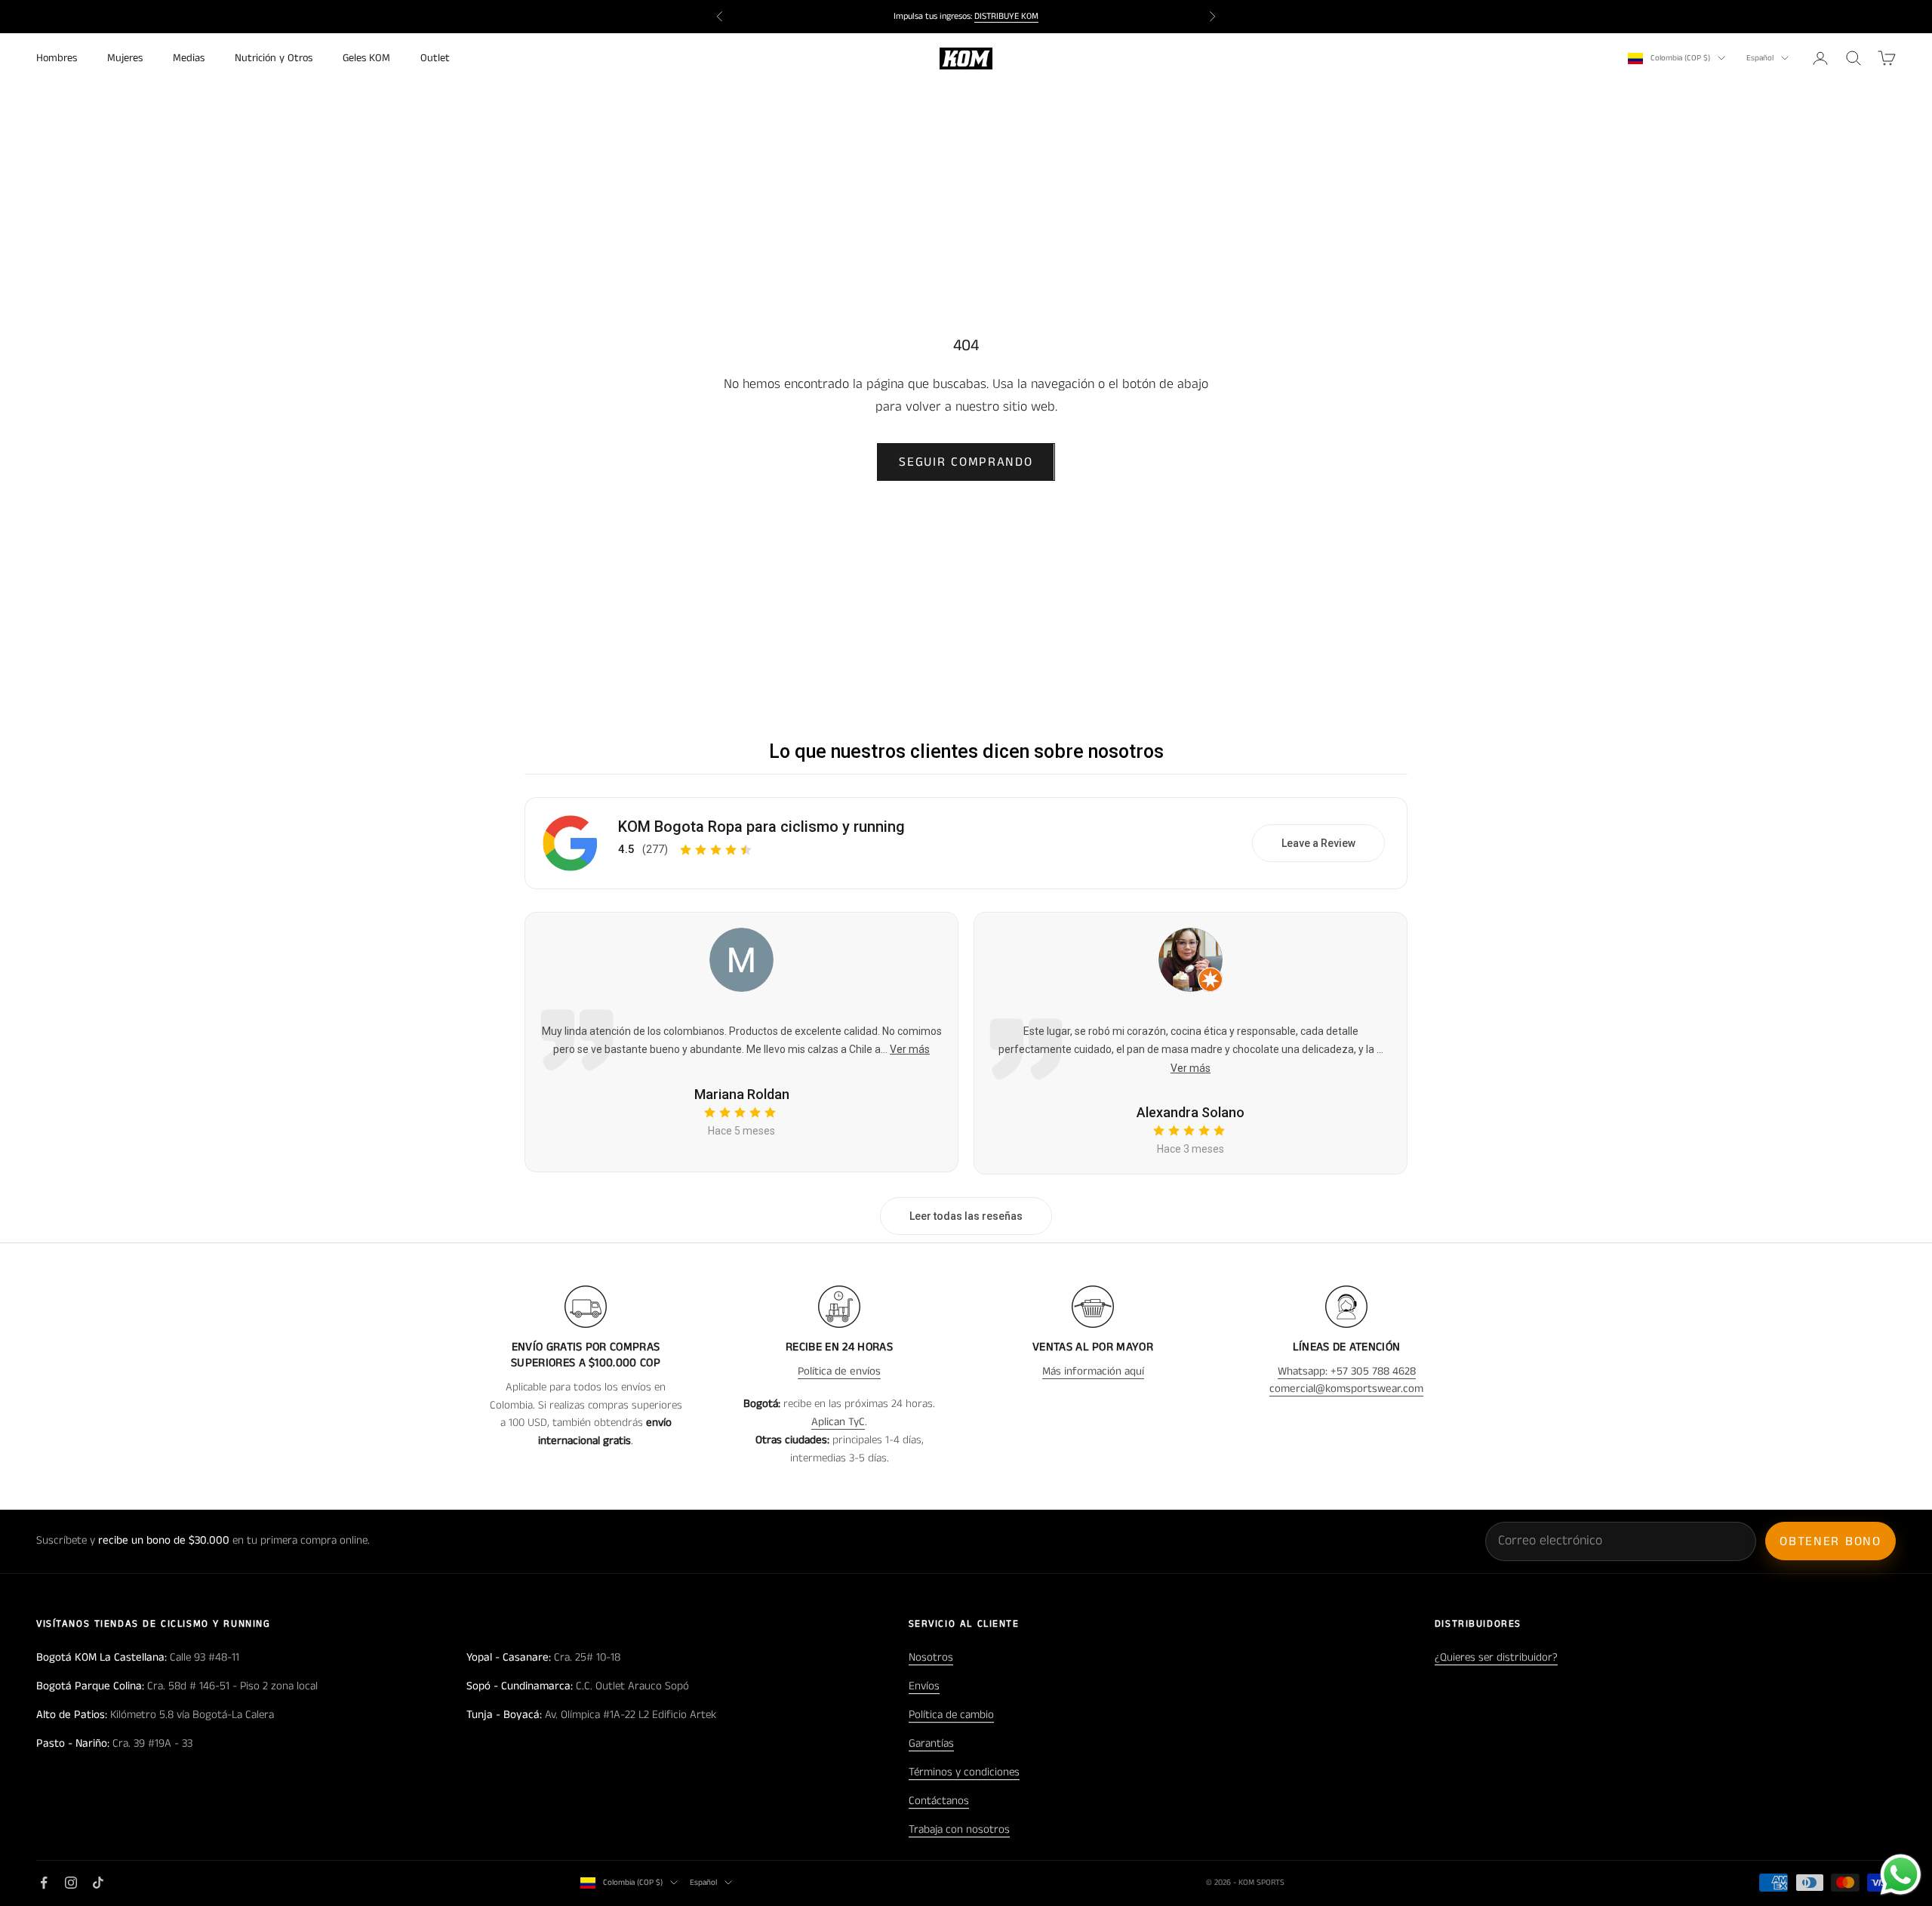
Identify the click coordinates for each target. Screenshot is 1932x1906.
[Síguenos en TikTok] (98, 1883)
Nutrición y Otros (274, 58)
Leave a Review (1318, 843)
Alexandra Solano (1191, 1112)
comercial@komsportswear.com (1346, 1389)
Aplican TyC (838, 1422)
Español (1760, 58)
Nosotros (931, 1657)
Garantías (931, 1743)
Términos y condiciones (964, 1772)
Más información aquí (1093, 1371)
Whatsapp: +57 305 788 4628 (1347, 1371)
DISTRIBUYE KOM (1006, 16)
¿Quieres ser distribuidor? (1496, 1657)
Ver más (910, 1049)
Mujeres (125, 58)
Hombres (57, 58)
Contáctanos (939, 1801)
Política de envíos (839, 1371)
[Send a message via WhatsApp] (1901, 1875)
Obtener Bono (1830, 1541)
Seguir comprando (966, 462)
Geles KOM (366, 58)
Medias (189, 58)
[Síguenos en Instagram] (71, 1883)
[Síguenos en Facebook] (44, 1883)
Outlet (435, 58)
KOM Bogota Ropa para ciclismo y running (761, 827)
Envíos (924, 1686)
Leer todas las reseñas (966, 1216)
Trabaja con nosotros (959, 1829)
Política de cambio (951, 1715)
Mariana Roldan (742, 1094)
